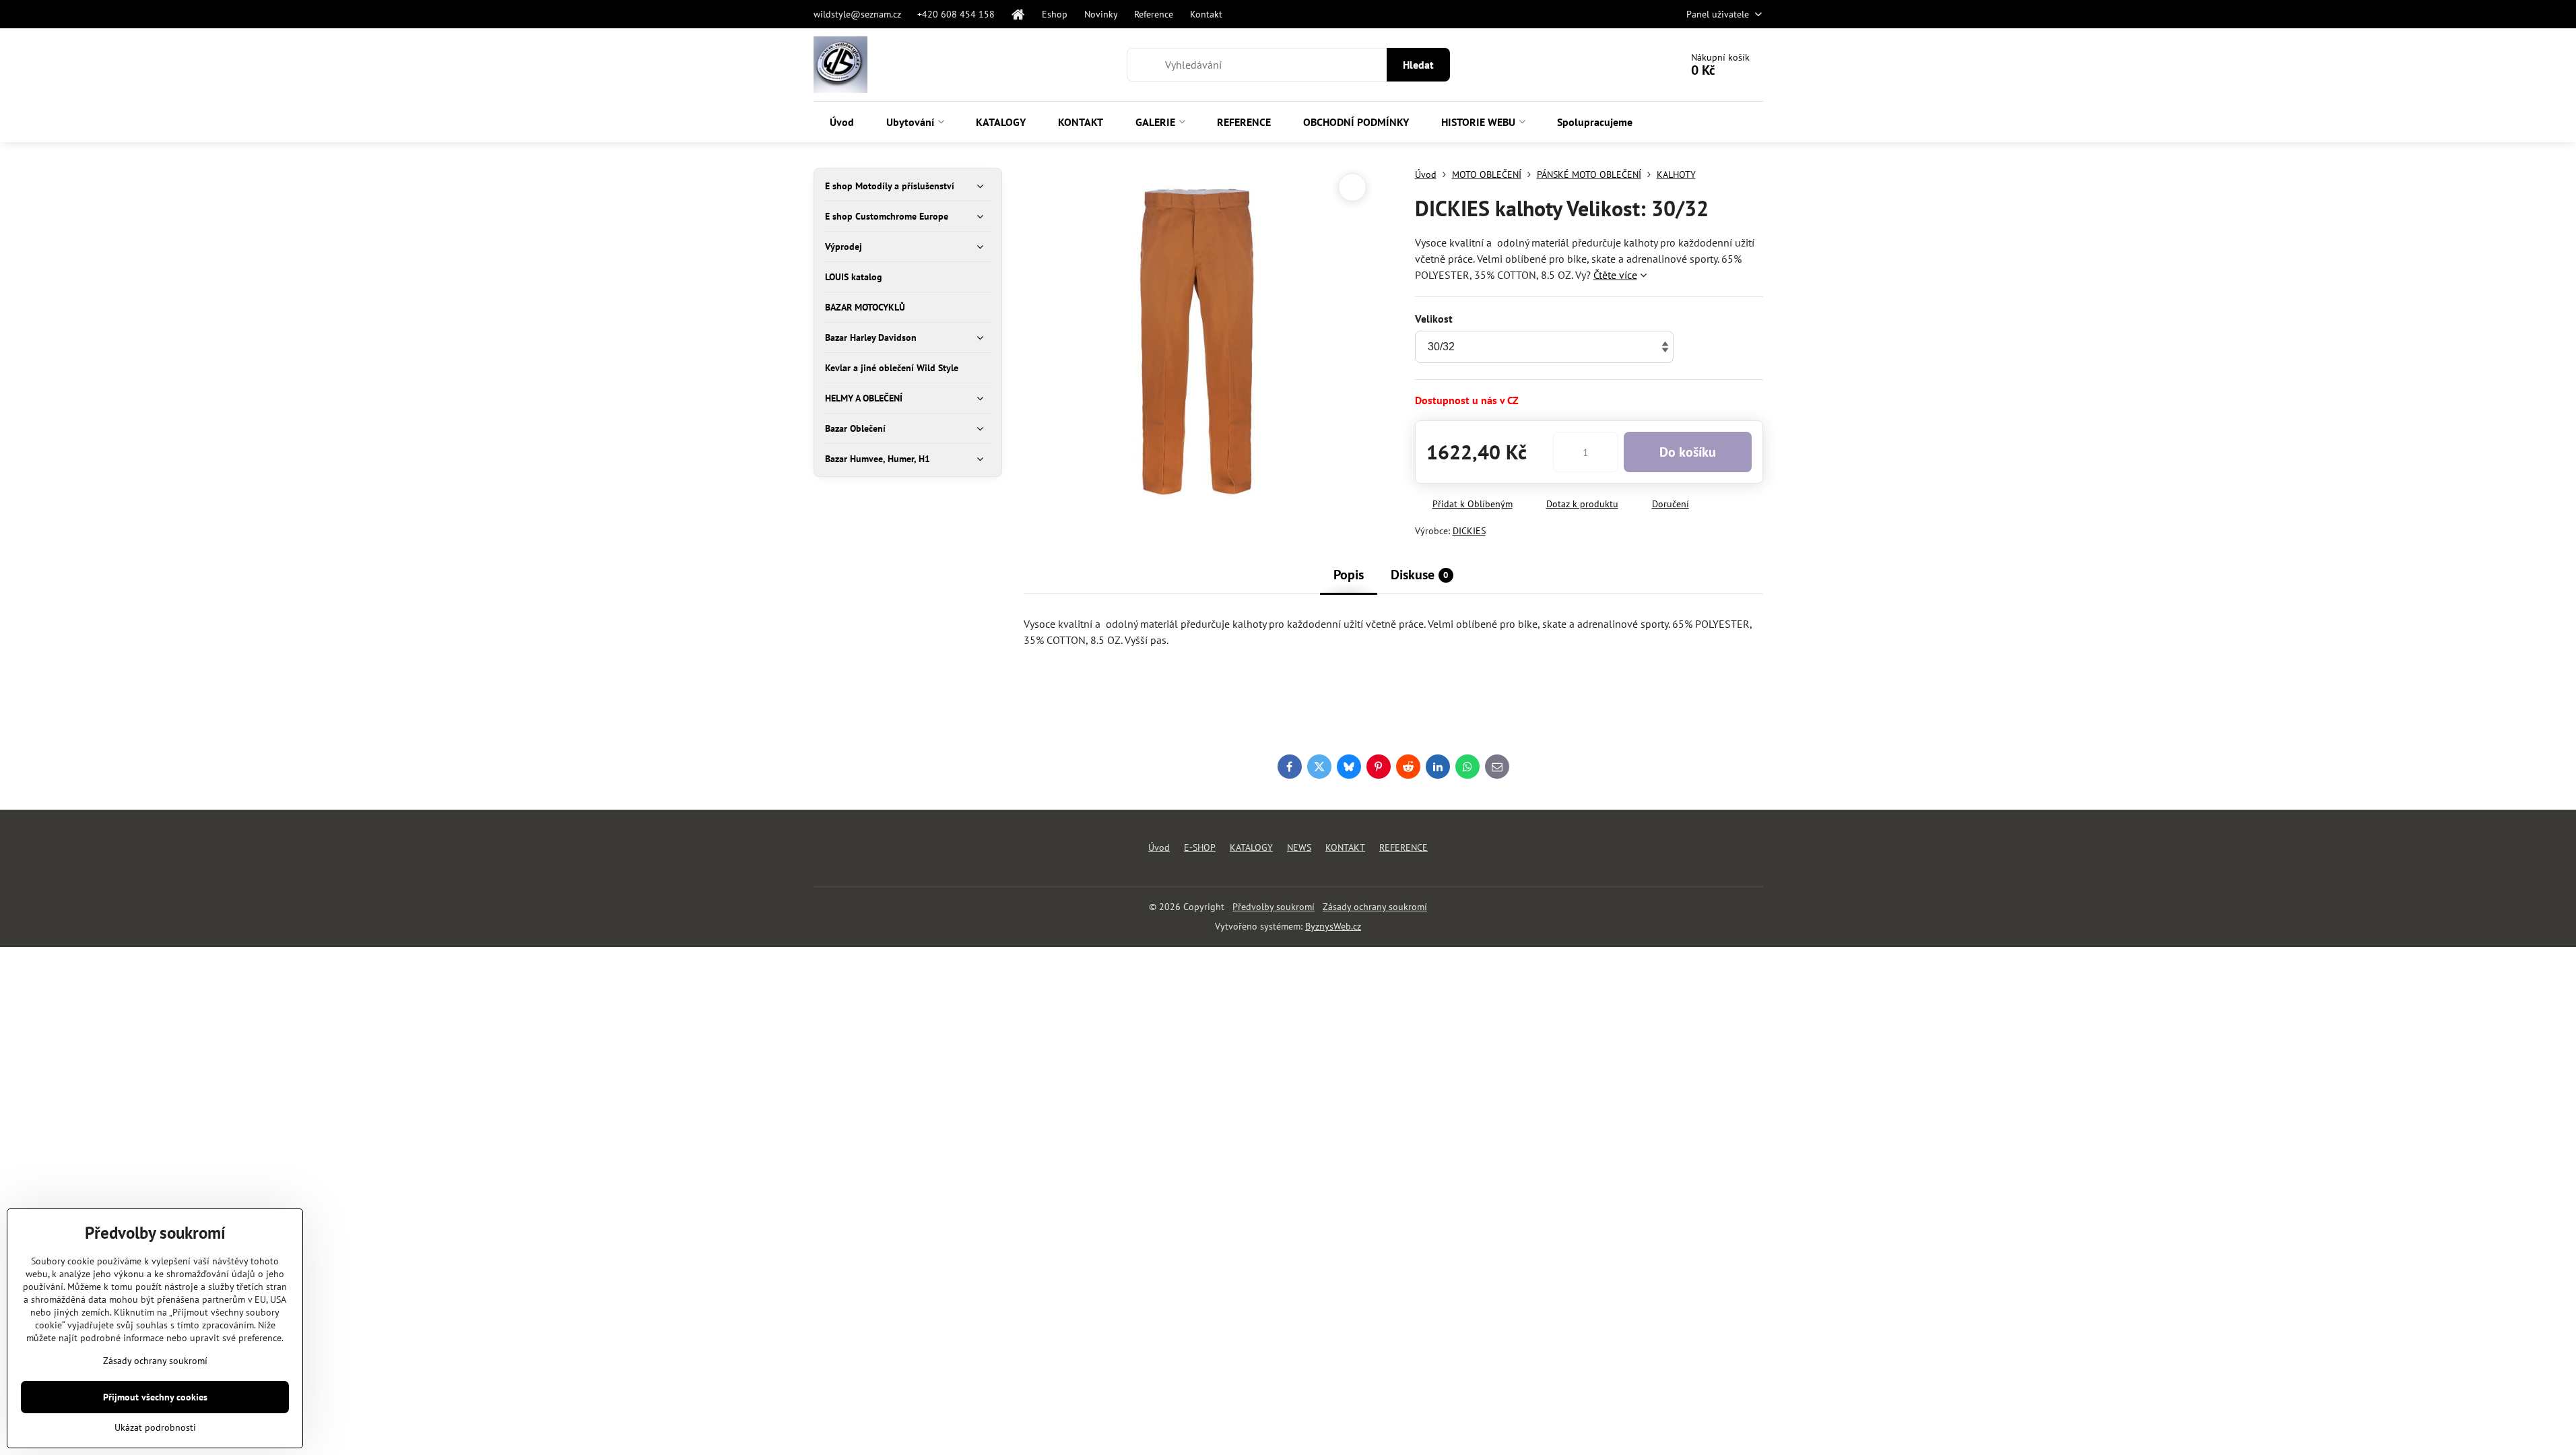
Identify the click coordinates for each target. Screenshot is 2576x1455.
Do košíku (1688, 452)
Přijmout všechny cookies (155, 1397)
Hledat (1418, 65)
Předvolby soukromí (1274, 907)
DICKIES (1469, 531)
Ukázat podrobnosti (155, 1427)
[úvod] (1018, 14)
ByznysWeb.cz (1333, 926)
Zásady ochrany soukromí (1375, 907)
